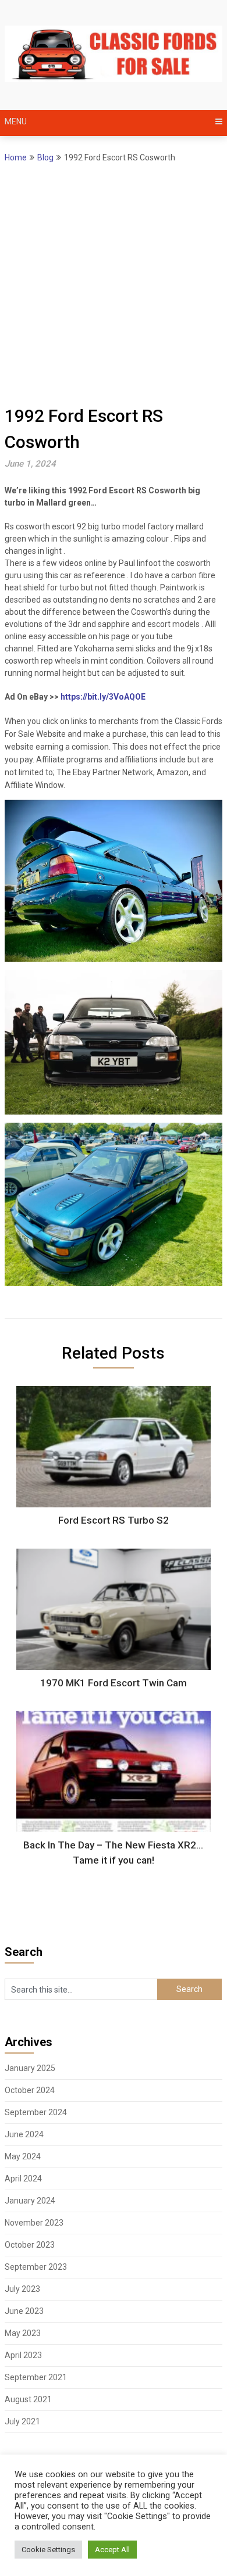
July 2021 (22, 2421)
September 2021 (36, 2377)
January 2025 (30, 2068)
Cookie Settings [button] (48, 2550)
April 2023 (23, 2355)
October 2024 (30, 2090)
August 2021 (28, 2399)
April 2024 (23, 2179)
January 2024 (30, 2201)
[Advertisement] (114, 284)
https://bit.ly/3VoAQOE (103, 697)
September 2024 (36, 2112)
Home (16, 157)
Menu (16, 121)
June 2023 (24, 2311)
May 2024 (23, 2156)
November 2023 (34, 2223)
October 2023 (30, 2245)
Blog (45, 157)
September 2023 (36, 2267)
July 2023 (22, 2289)
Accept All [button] (112, 2550)
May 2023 (23, 2333)
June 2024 (24, 2134)
